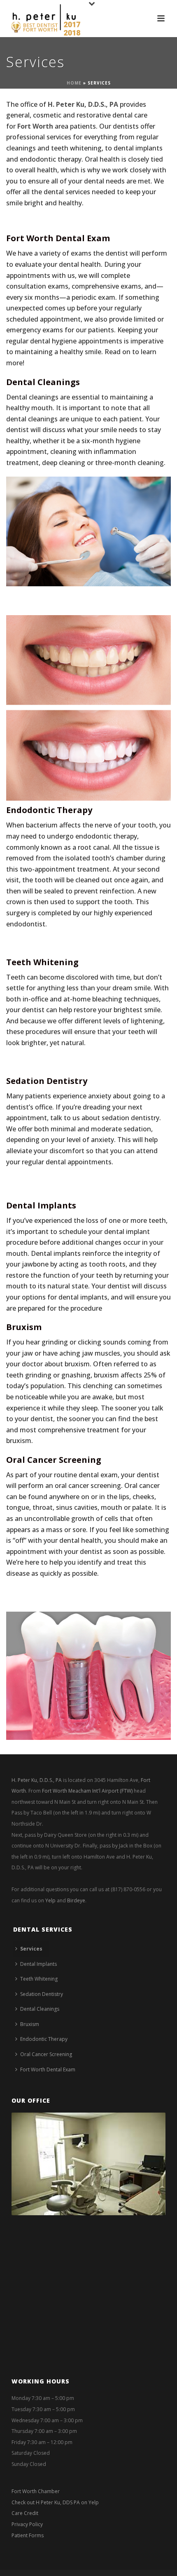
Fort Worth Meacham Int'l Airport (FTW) (87, 1791)
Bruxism (24, 1327)
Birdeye (76, 1900)
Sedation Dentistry (47, 1081)
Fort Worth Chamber (36, 2491)
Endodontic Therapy (49, 810)
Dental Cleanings (43, 382)
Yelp (50, 1900)
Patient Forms (28, 2535)
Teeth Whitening (42, 962)
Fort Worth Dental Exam (58, 238)
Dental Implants (41, 1205)
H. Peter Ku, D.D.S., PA (37, 1780)
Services (31, 1949)
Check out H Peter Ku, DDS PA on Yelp (55, 2502)
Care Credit (25, 2513)
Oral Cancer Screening (54, 1460)
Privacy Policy (27, 2524)
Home (74, 83)
